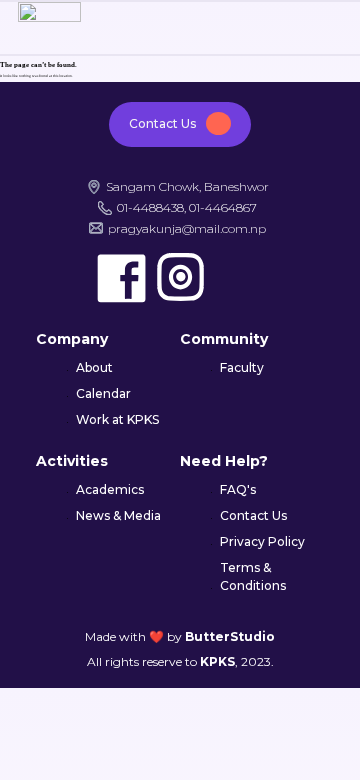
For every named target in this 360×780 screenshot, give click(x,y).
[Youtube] (239, 278)
